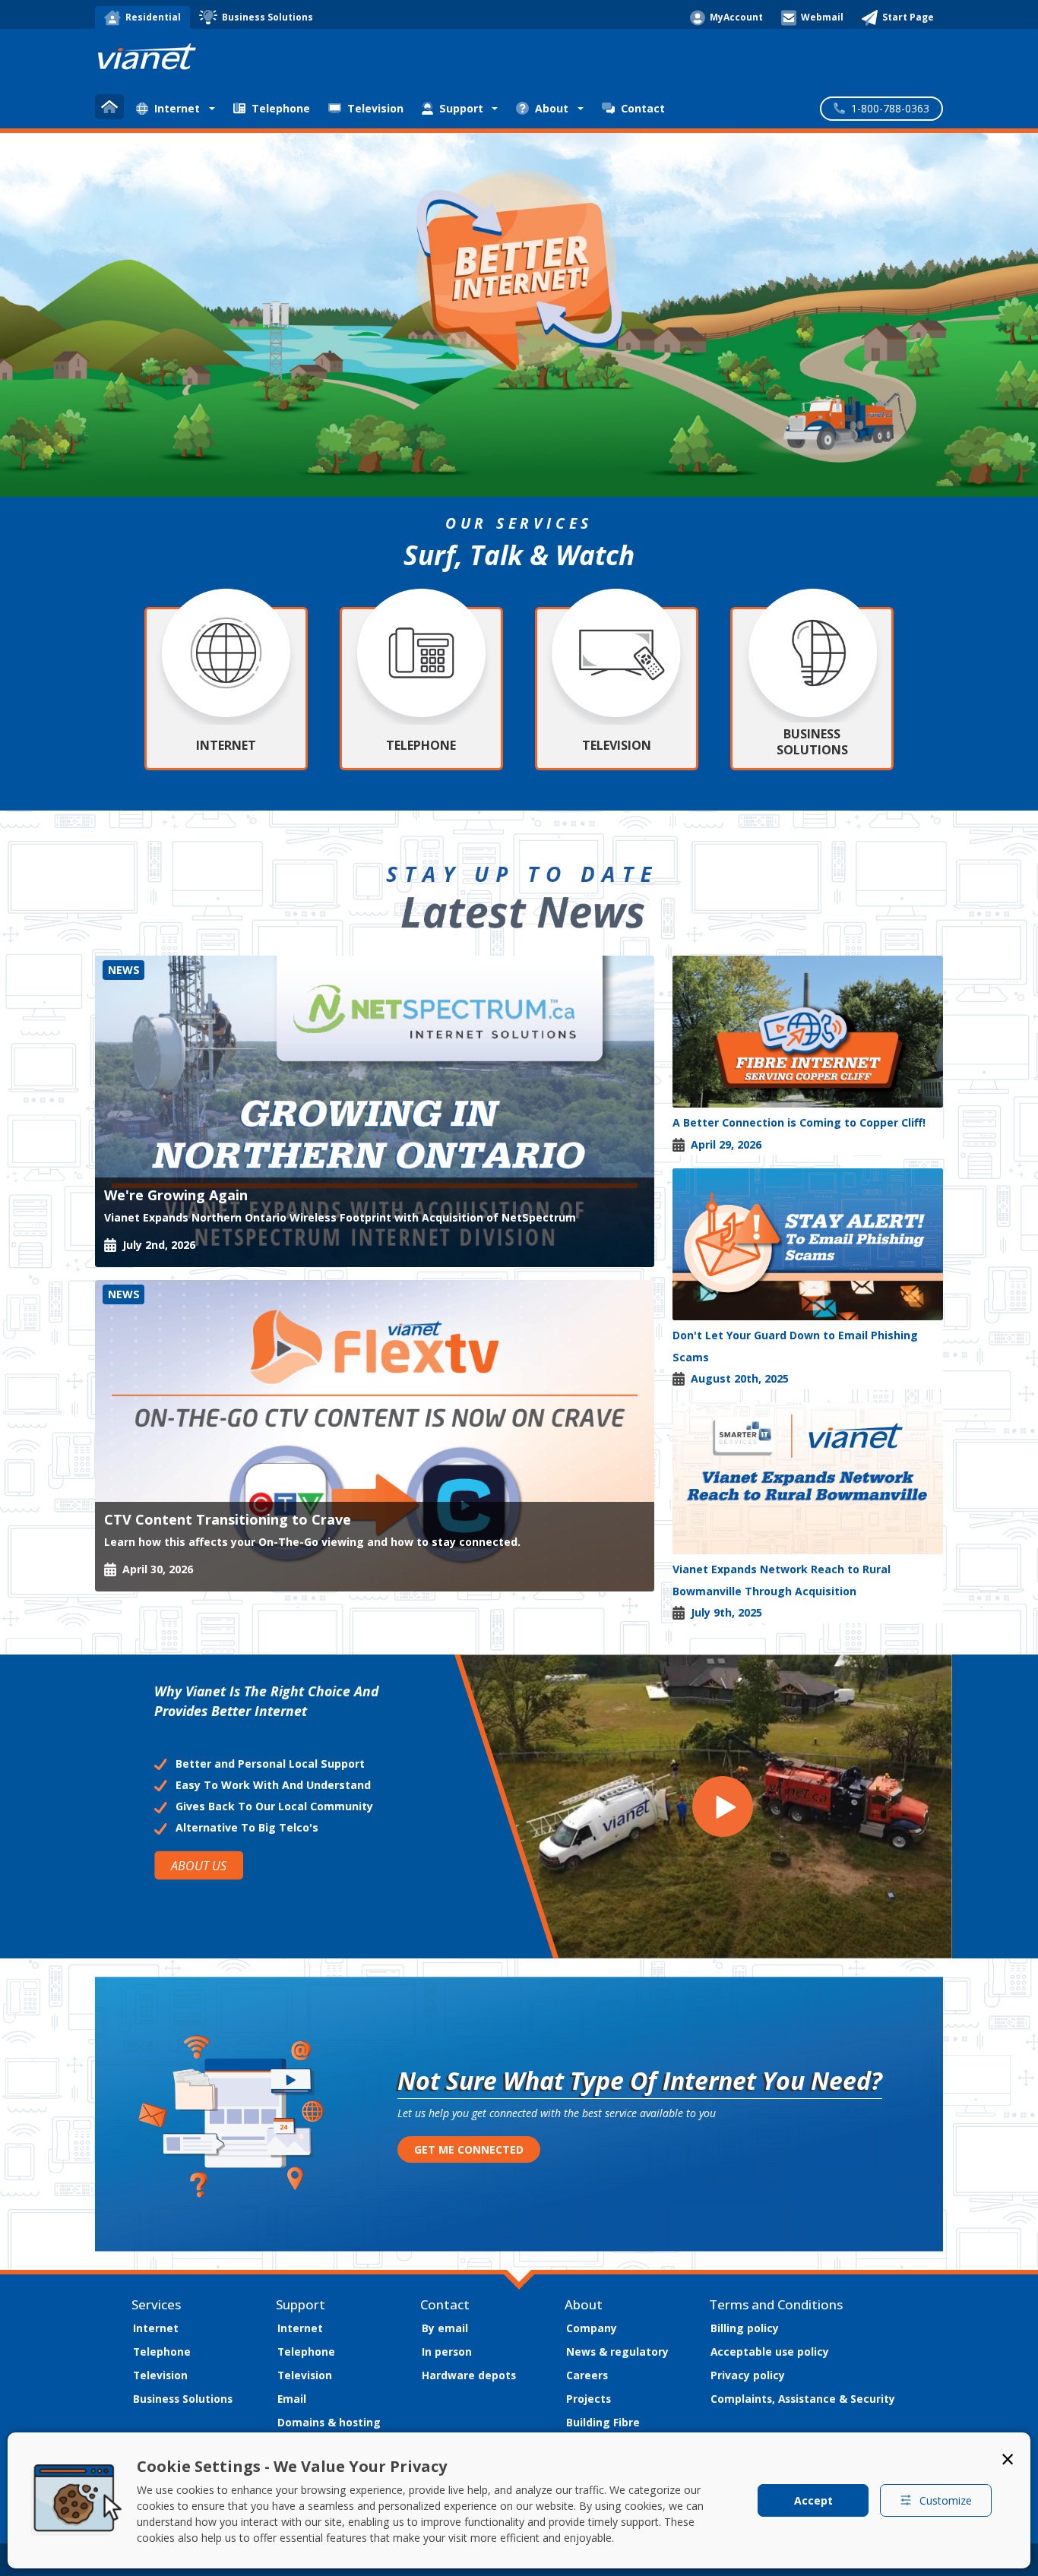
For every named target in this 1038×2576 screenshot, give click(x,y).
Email (292, 2399)
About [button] (552, 108)
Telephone (281, 108)
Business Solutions (183, 2399)
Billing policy (745, 2328)
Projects (589, 2399)
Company (592, 2328)
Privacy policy (748, 2375)
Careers (587, 2375)
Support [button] (461, 108)
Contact (643, 108)
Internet (156, 2328)
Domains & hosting (329, 2422)
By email (445, 2328)
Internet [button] (177, 108)
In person (447, 2352)
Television (375, 108)
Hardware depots (469, 2375)
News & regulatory (617, 2352)
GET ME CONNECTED (469, 2149)
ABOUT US (199, 1865)
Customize (946, 2500)
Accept (813, 2500)
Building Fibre (603, 2422)
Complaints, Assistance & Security (803, 2399)
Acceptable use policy (770, 2352)
